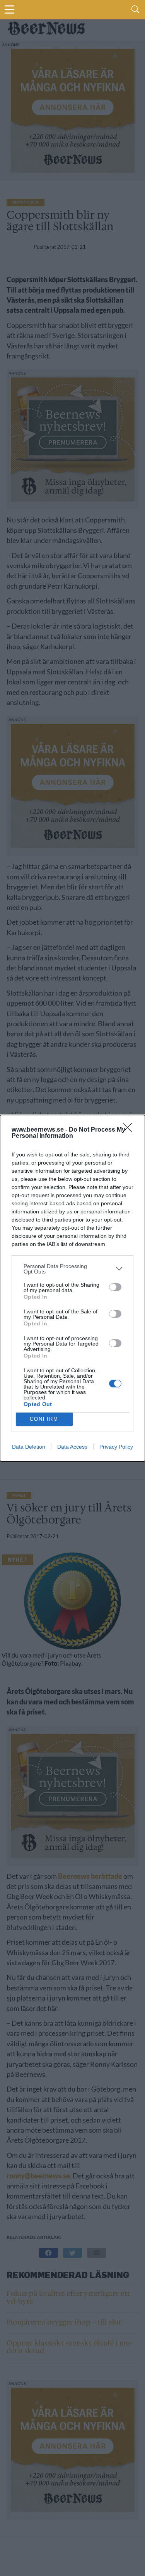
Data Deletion (29, 1447)
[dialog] (72, 1288)
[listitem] (72, 1269)
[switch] (115, 1287)
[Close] (130, 1130)
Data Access (72, 1447)
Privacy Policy (116, 1447)
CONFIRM (44, 1419)
